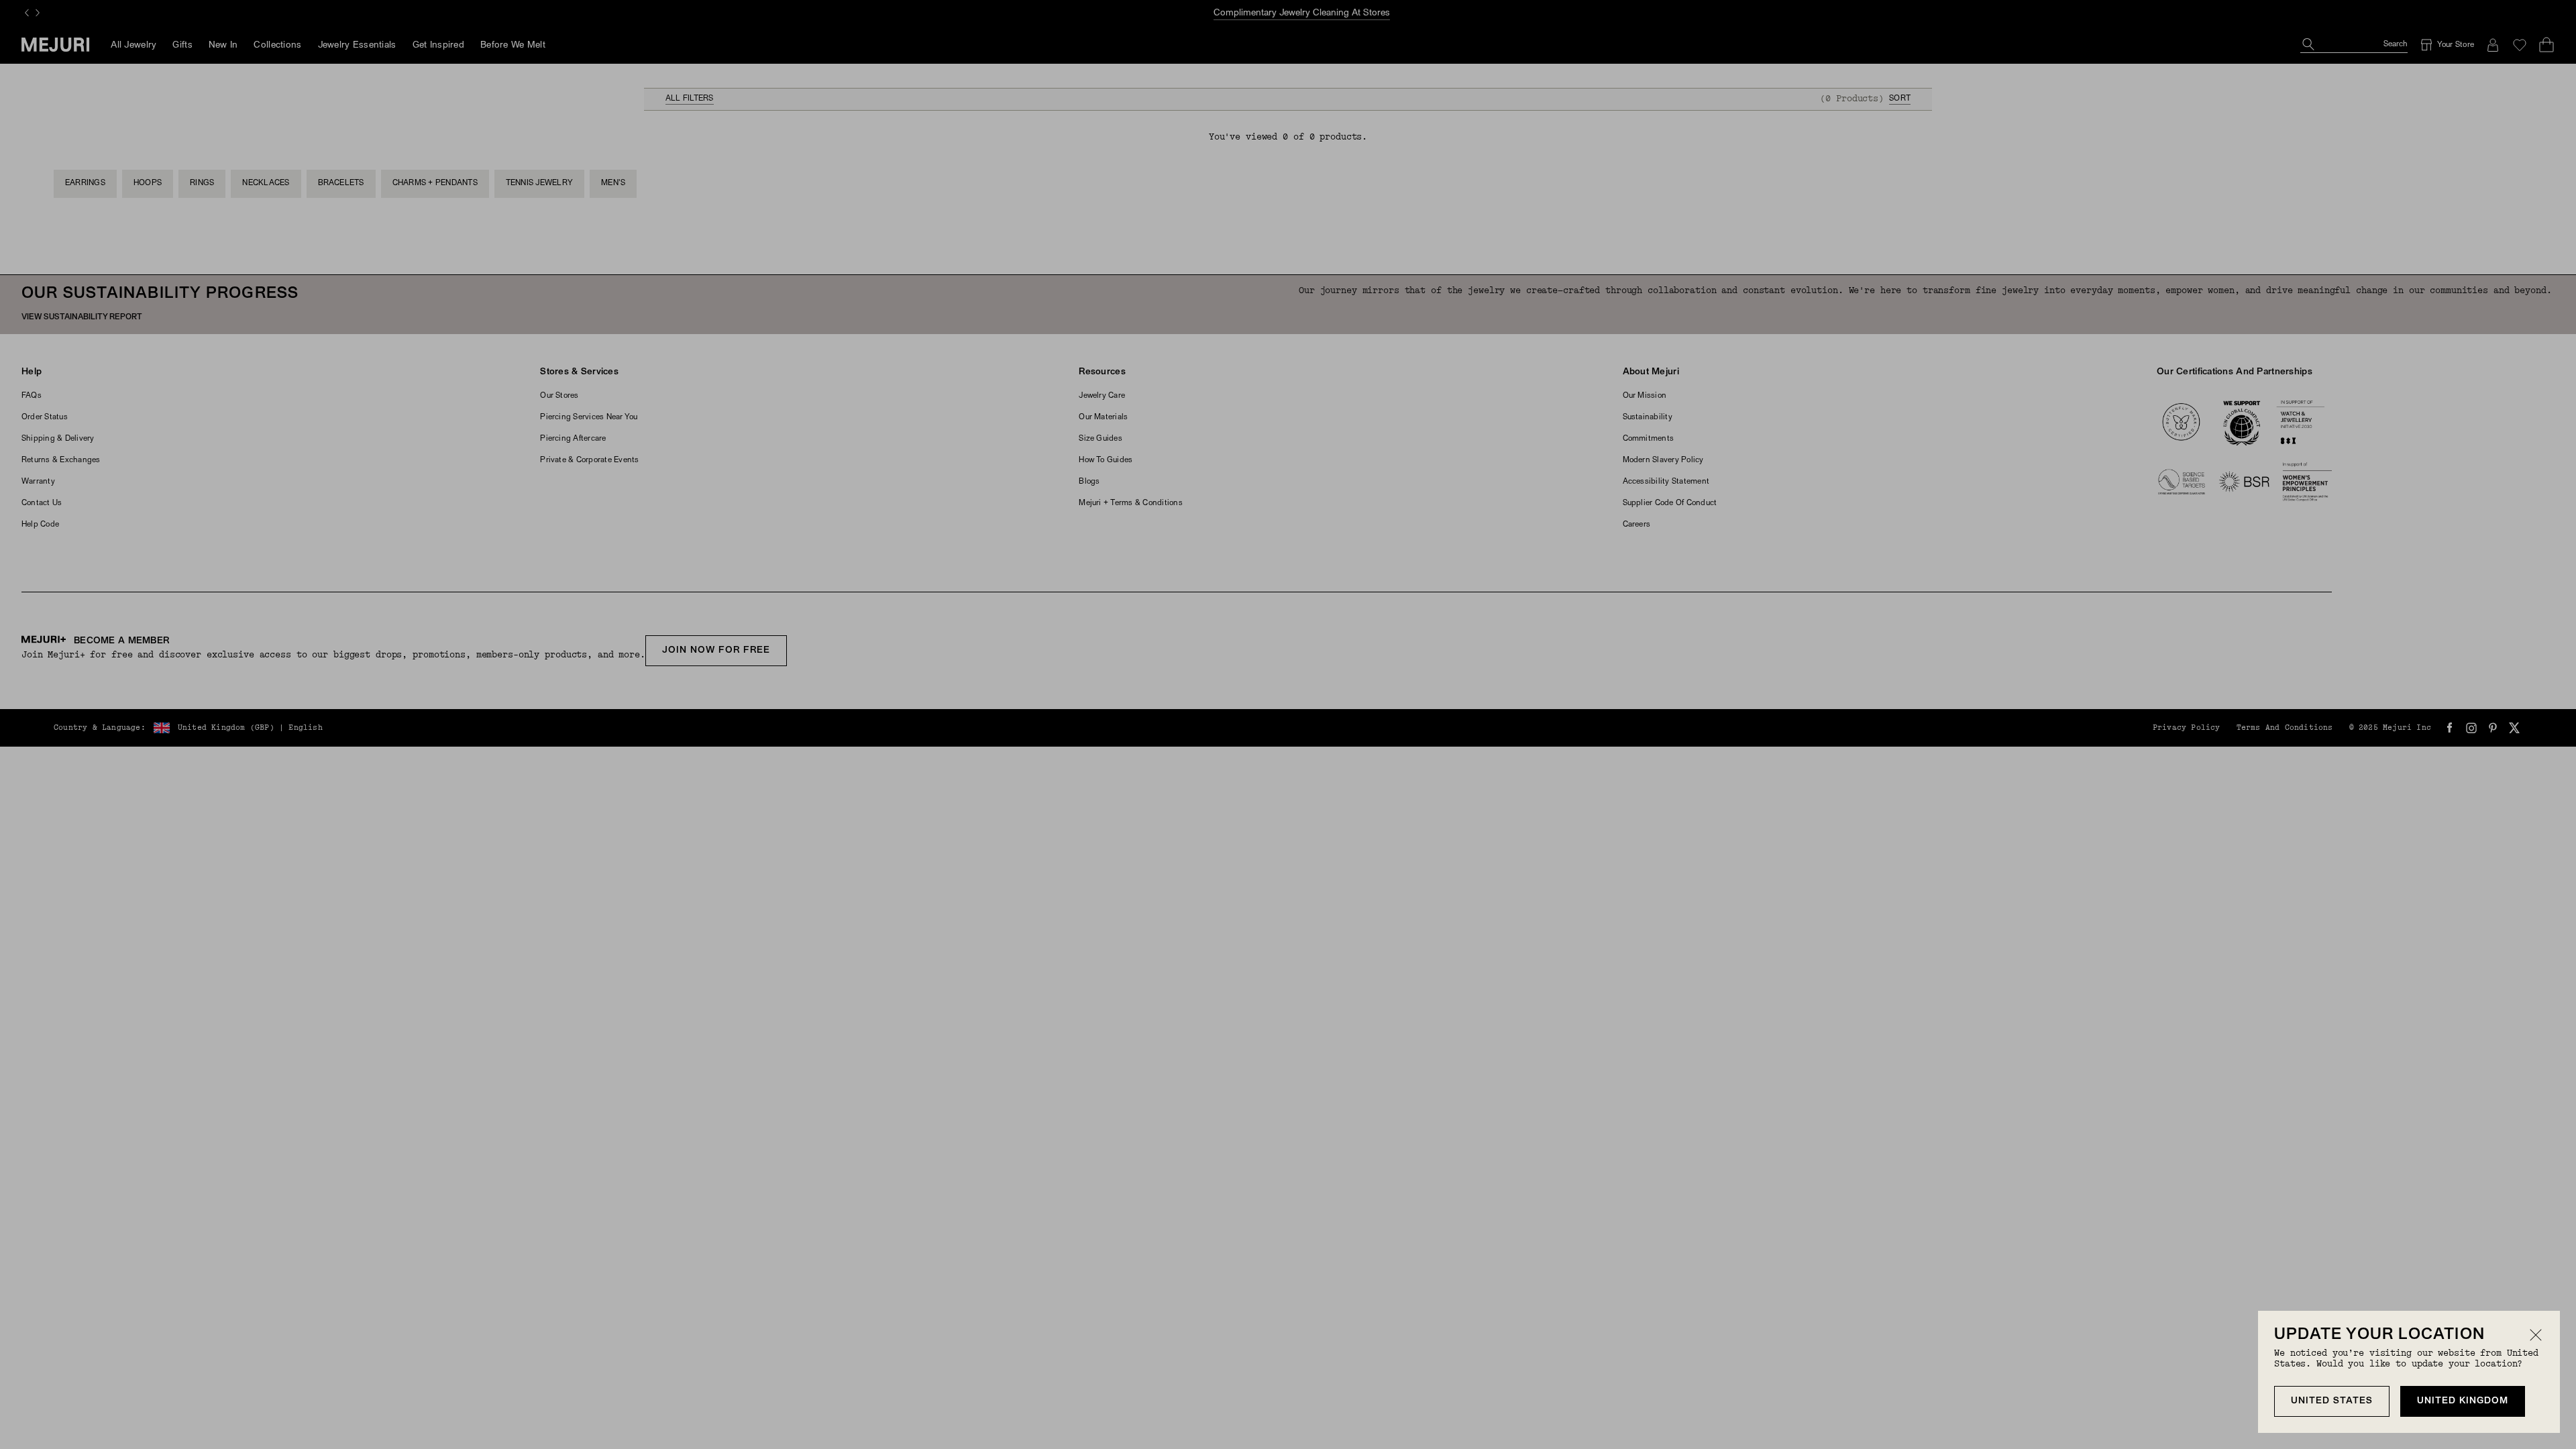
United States (2332, 1401)
